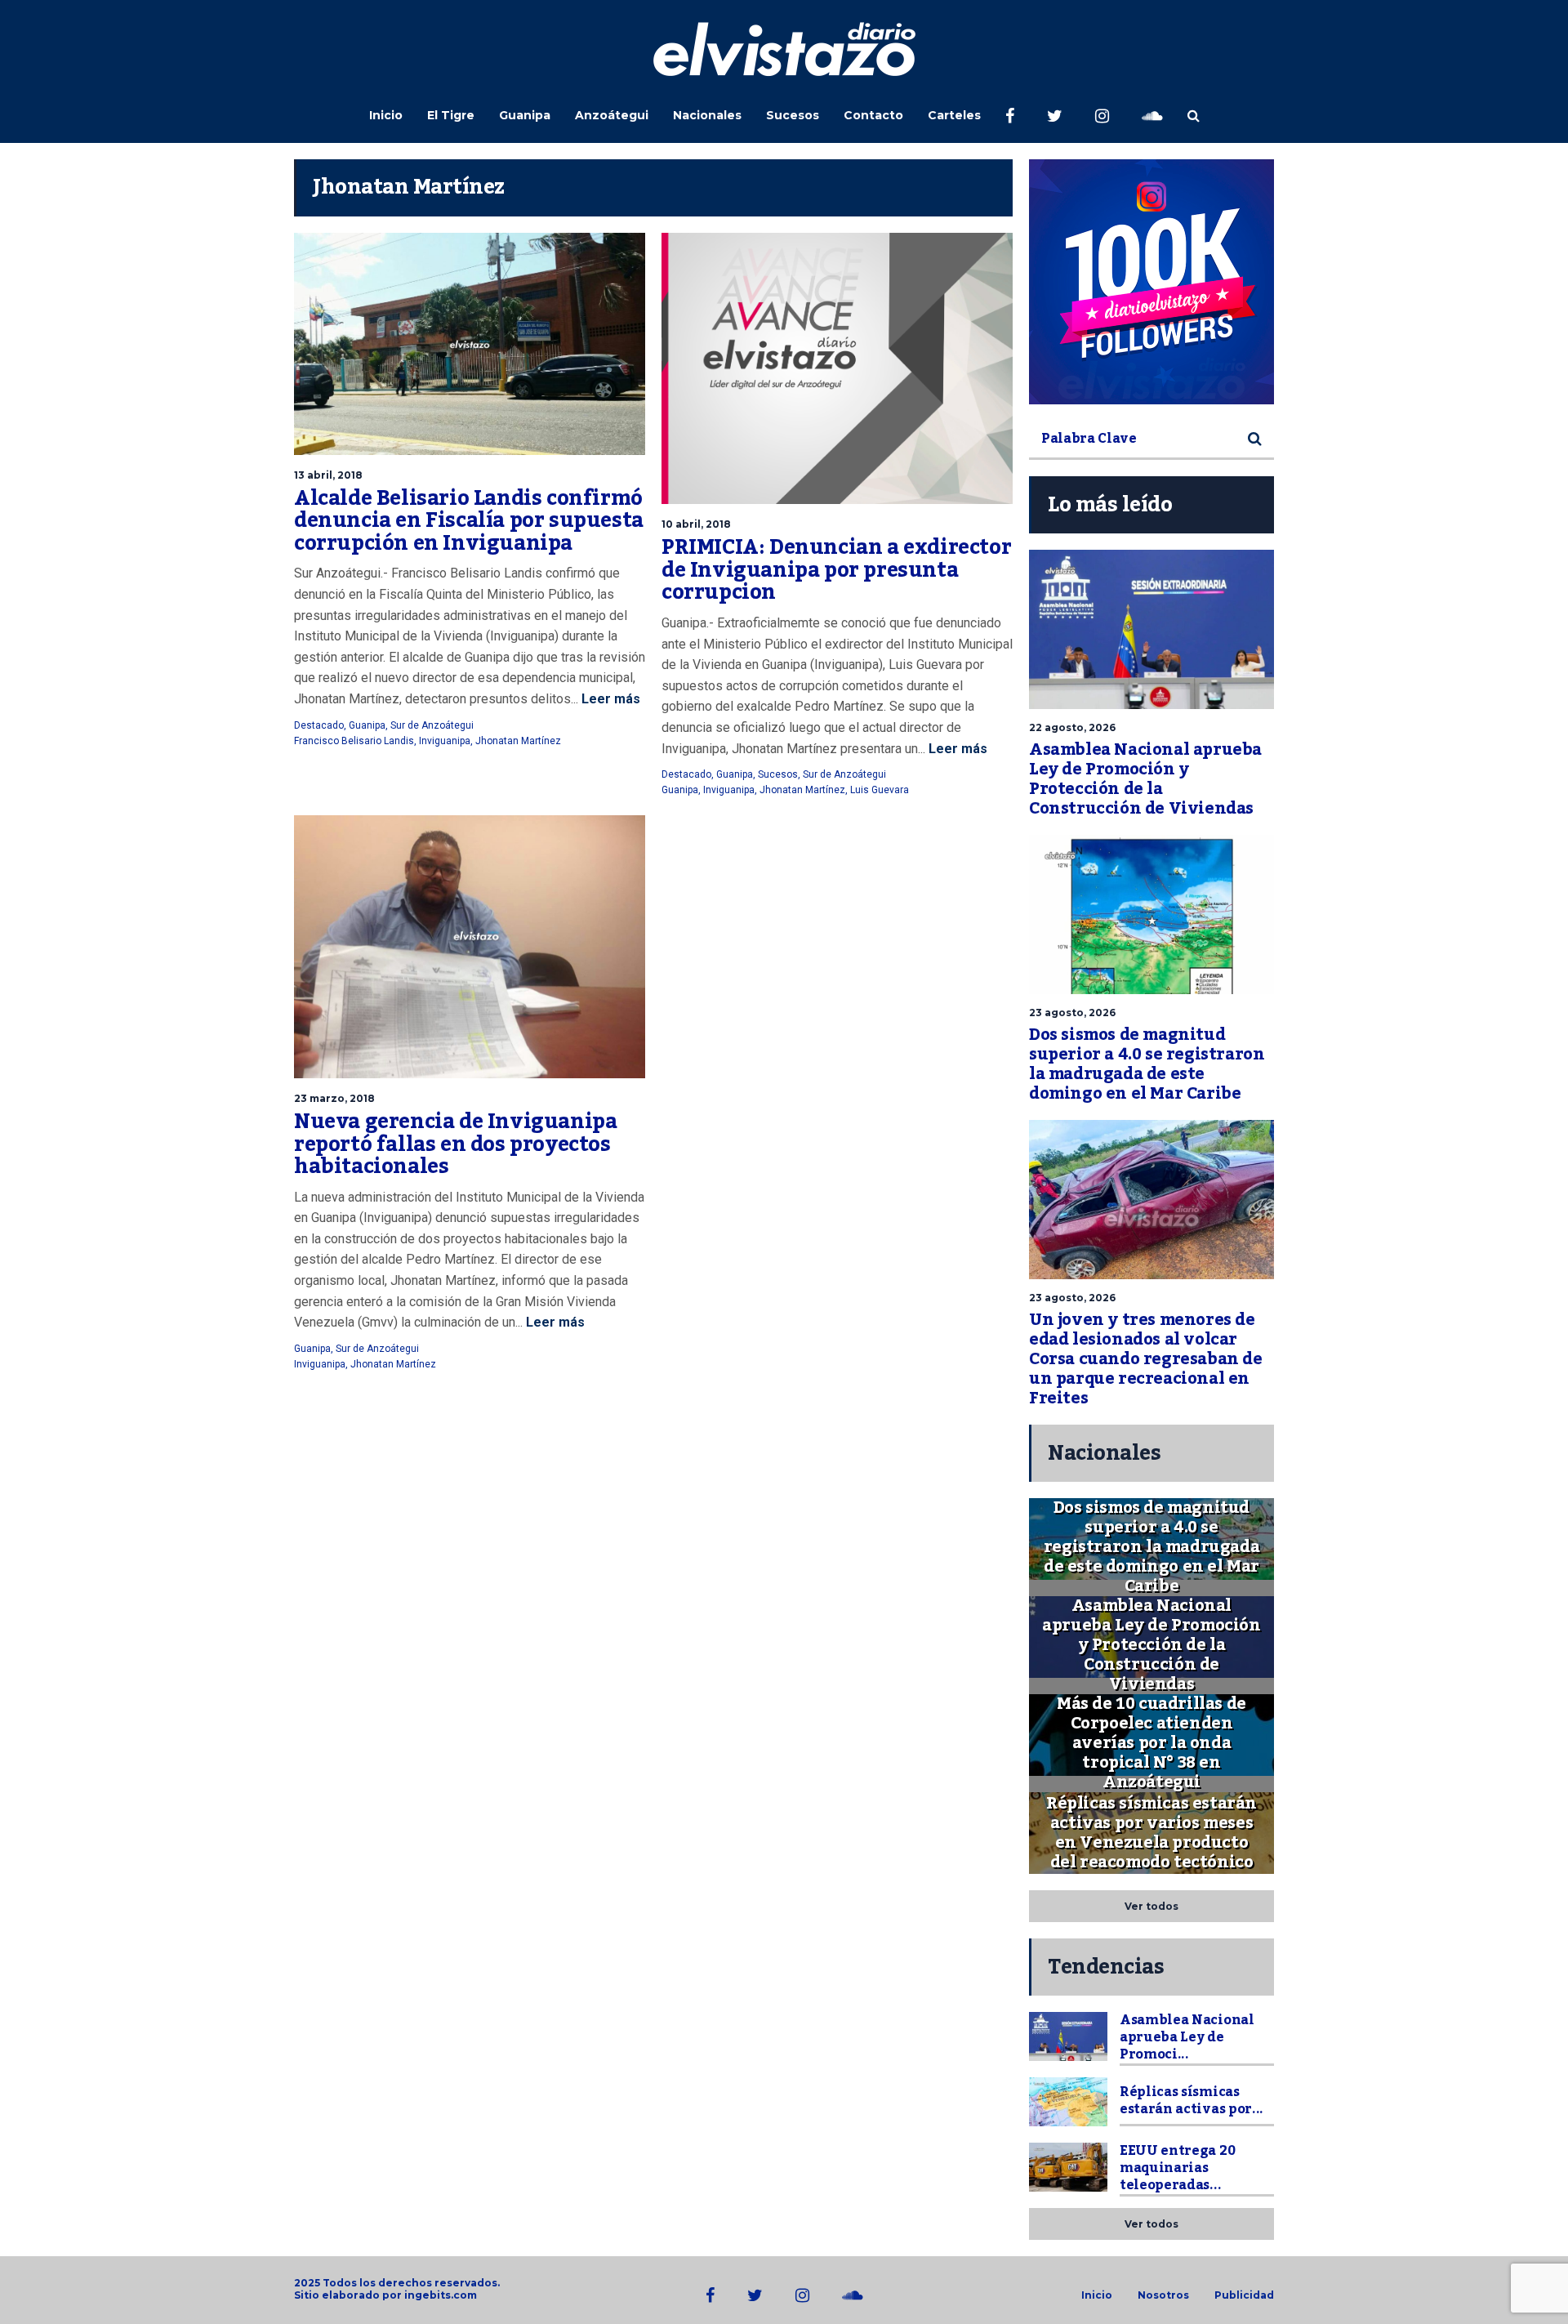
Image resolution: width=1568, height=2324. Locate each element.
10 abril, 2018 (696, 524)
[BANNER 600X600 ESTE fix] (1151, 282)
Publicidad (1244, 2295)
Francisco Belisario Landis (354, 741)
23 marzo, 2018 (334, 1098)
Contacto (873, 115)
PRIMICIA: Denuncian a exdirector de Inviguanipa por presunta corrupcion (836, 570)
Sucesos (793, 115)
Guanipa (525, 115)
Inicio (386, 115)
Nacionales (707, 115)
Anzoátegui (612, 115)
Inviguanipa (445, 741)
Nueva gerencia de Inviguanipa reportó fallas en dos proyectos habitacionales (455, 1144)
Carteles (954, 115)
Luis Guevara (880, 790)
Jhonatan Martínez (518, 741)
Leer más (609, 699)
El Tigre (451, 115)
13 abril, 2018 (328, 475)
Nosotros (1163, 2295)
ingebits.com (441, 2295)
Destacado (319, 725)
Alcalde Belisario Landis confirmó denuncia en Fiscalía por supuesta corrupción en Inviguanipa (469, 521)
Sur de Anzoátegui (432, 725)
